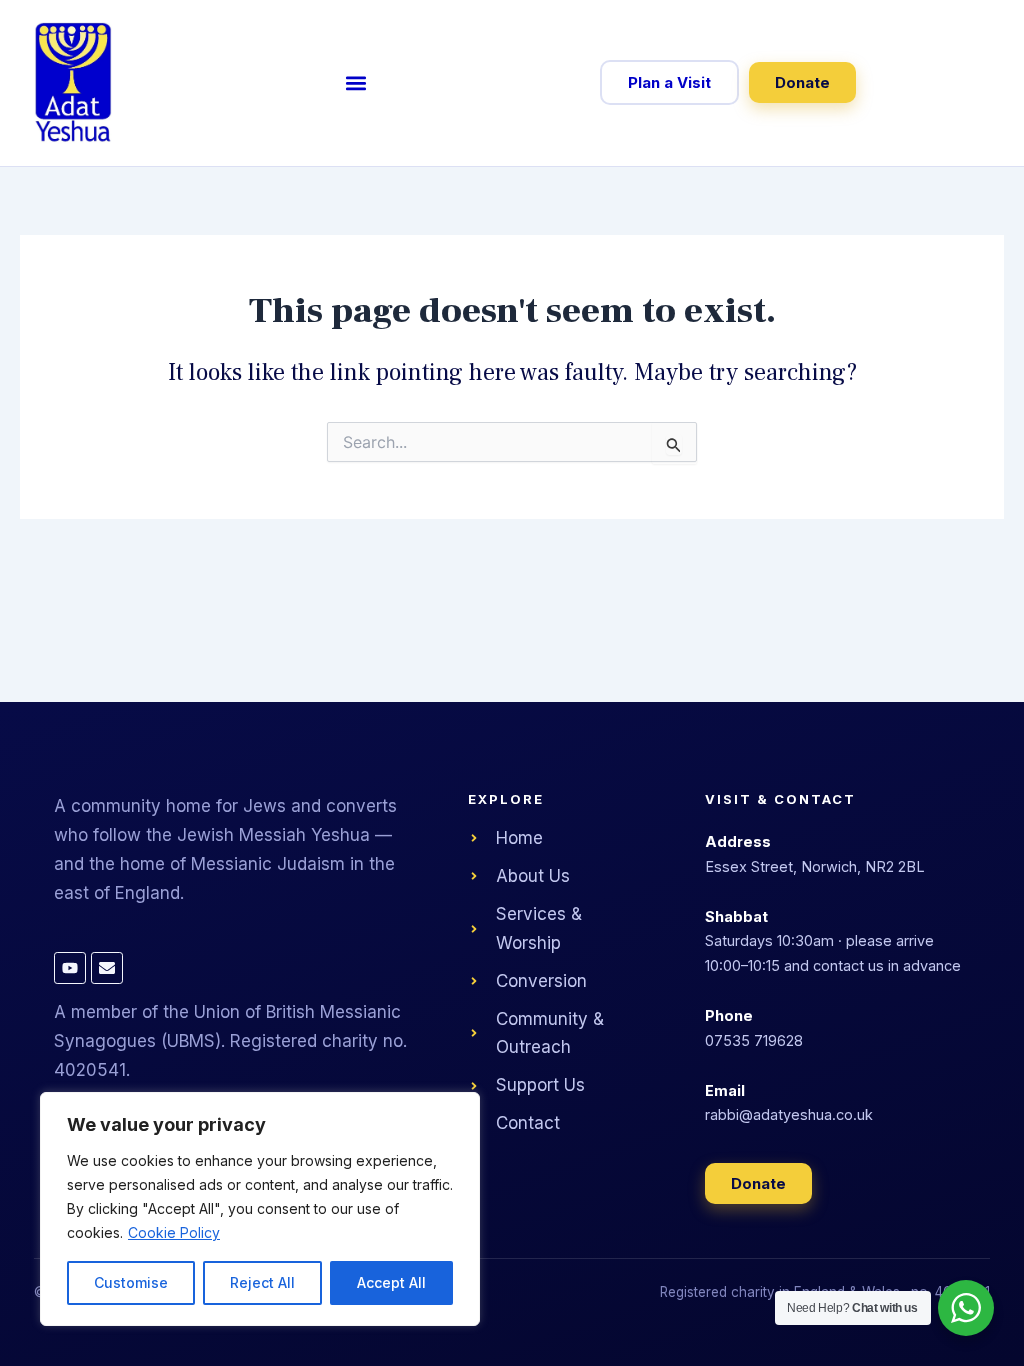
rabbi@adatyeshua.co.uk (789, 1114)
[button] (355, 82)
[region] (260, 1209)
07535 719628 (754, 1040)
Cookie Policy (174, 1232)
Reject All (262, 1282)
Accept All (391, 1282)
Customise (131, 1282)
